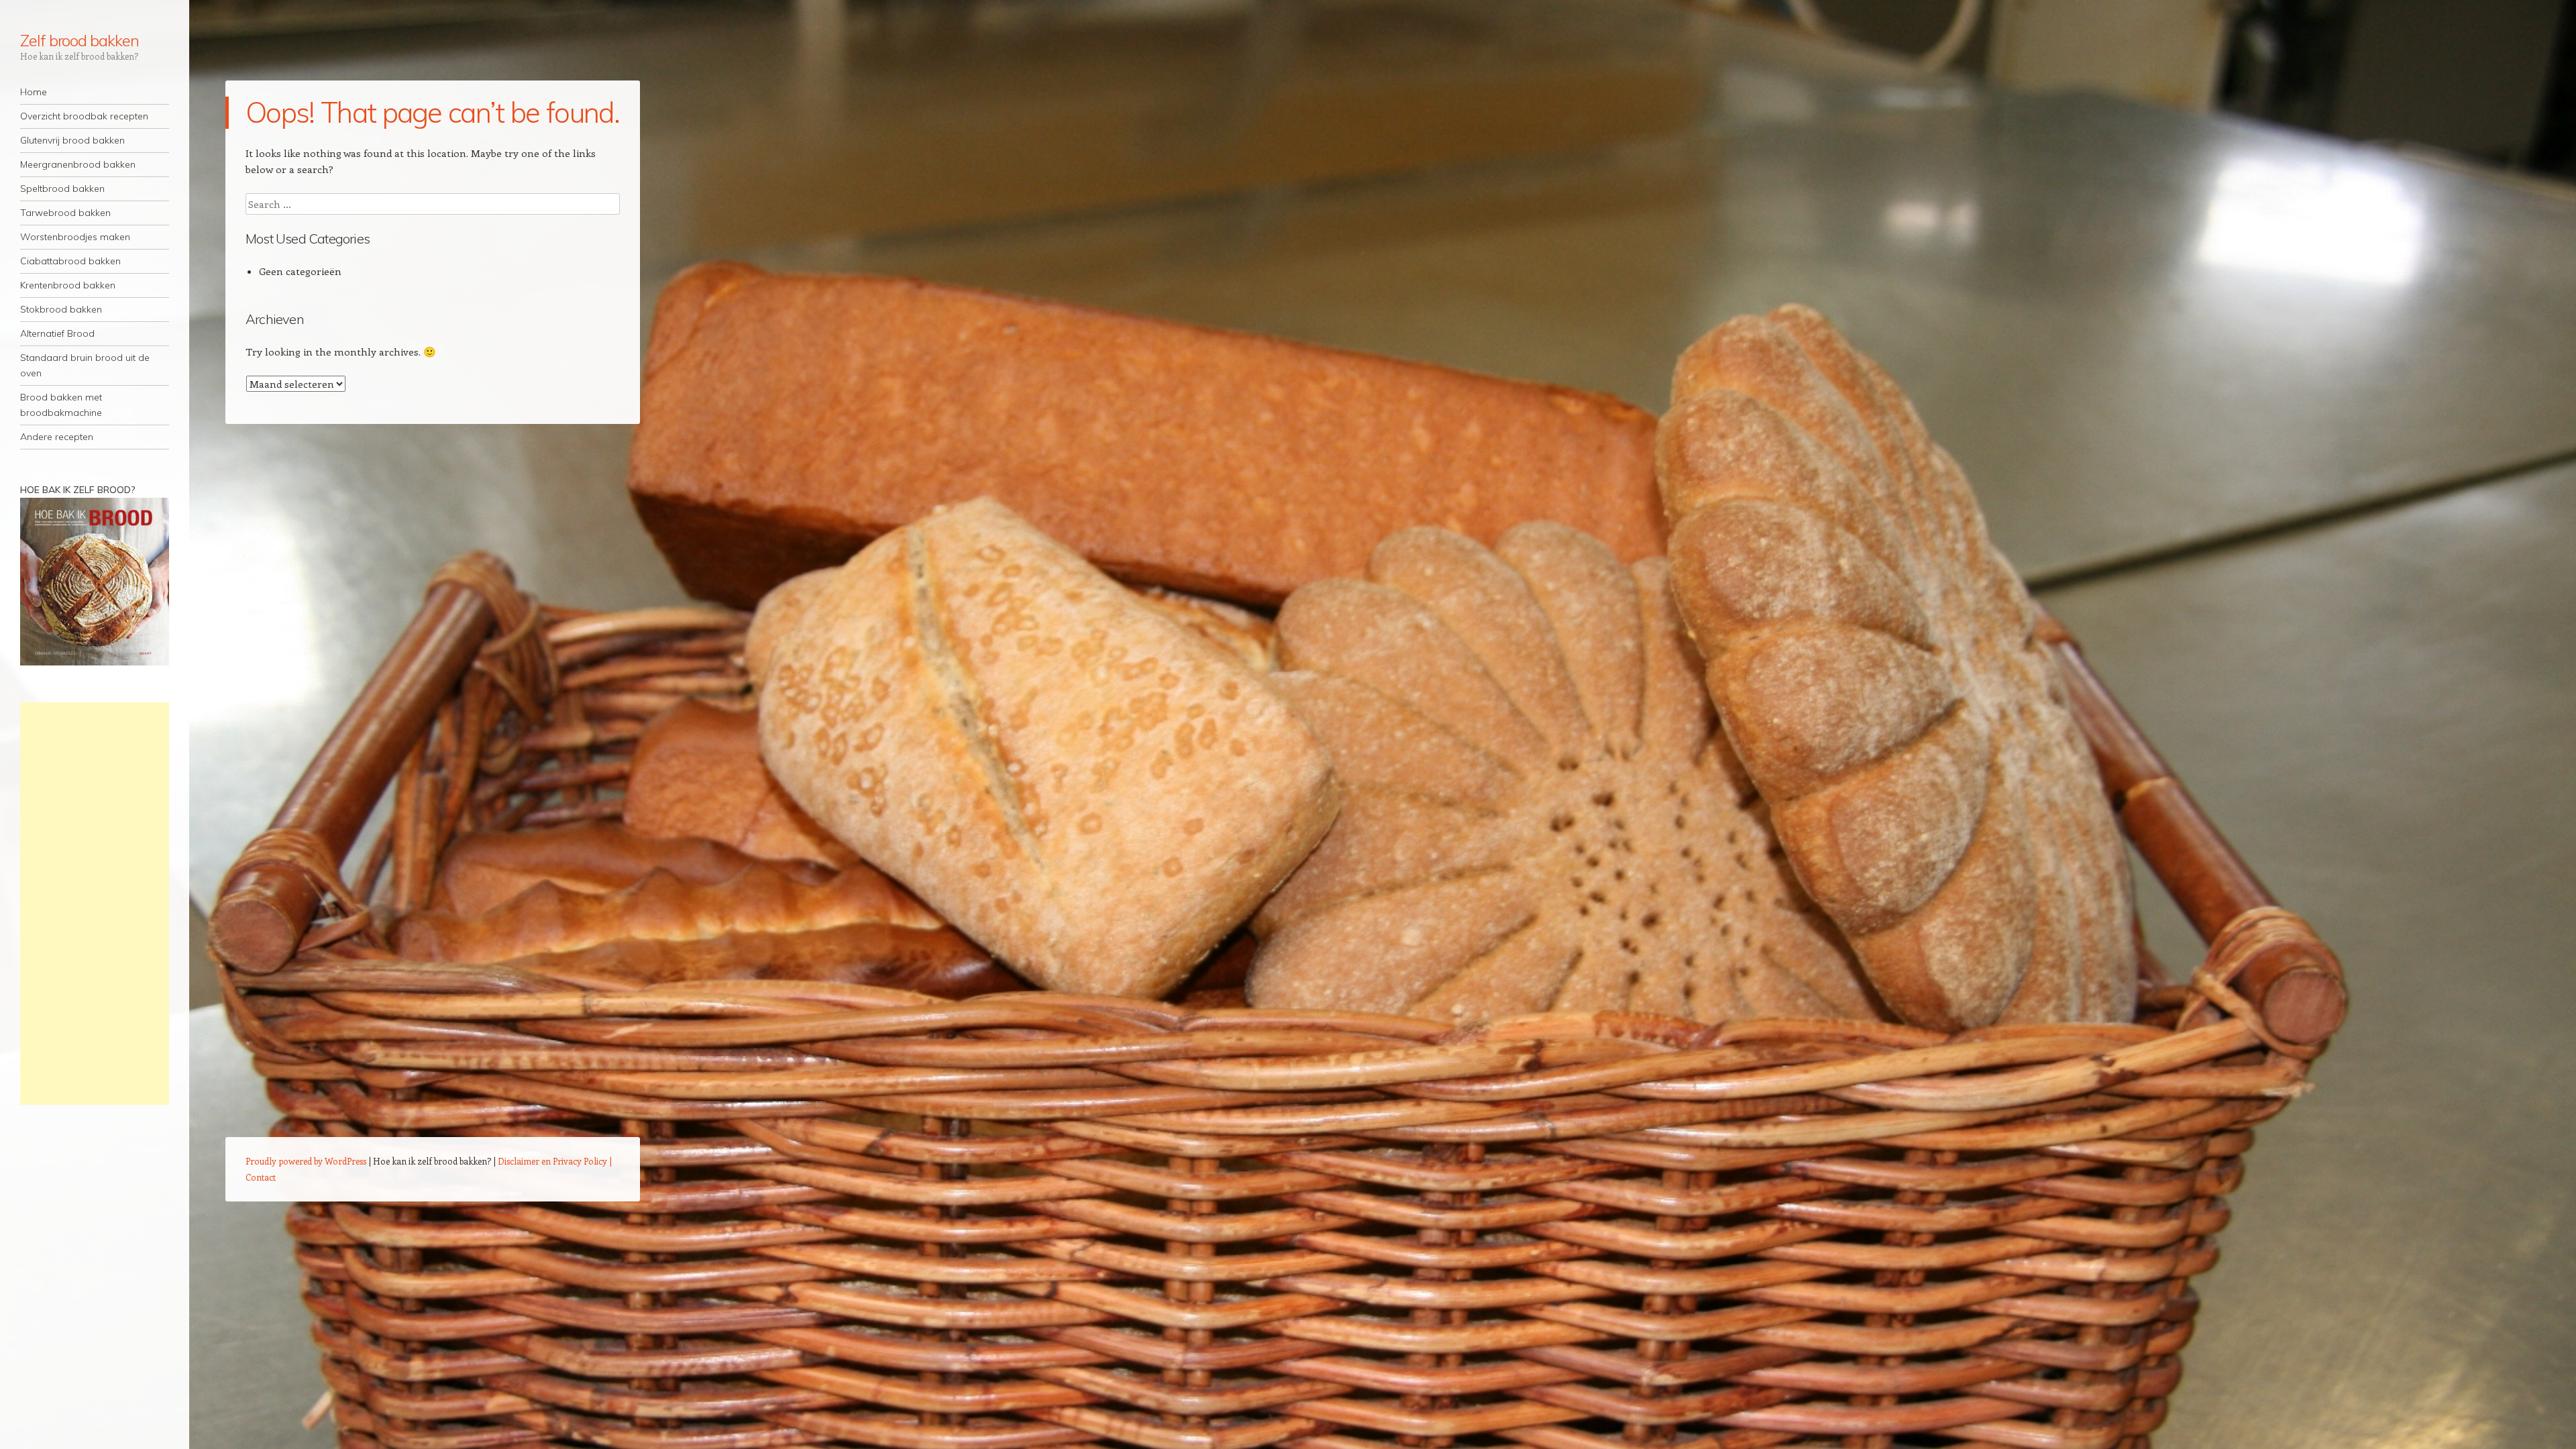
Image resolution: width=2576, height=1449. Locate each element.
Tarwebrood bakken (65, 213)
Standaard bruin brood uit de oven (85, 365)
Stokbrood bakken (61, 309)
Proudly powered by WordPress (306, 1161)
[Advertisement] (95, 904)
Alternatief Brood (57, 333)
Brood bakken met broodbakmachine (61, 405)
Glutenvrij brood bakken (72, 140)
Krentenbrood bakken (68, 285)
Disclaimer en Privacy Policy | (555, 1161)
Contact (261, 1177)
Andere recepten (57, 437)
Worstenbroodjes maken (75, 237)
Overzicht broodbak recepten (84, 116)
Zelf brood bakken (79, 40)
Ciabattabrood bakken (70, 261)
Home (34, 92)
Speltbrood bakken (62, 189)
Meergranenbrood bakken (78, 164)
